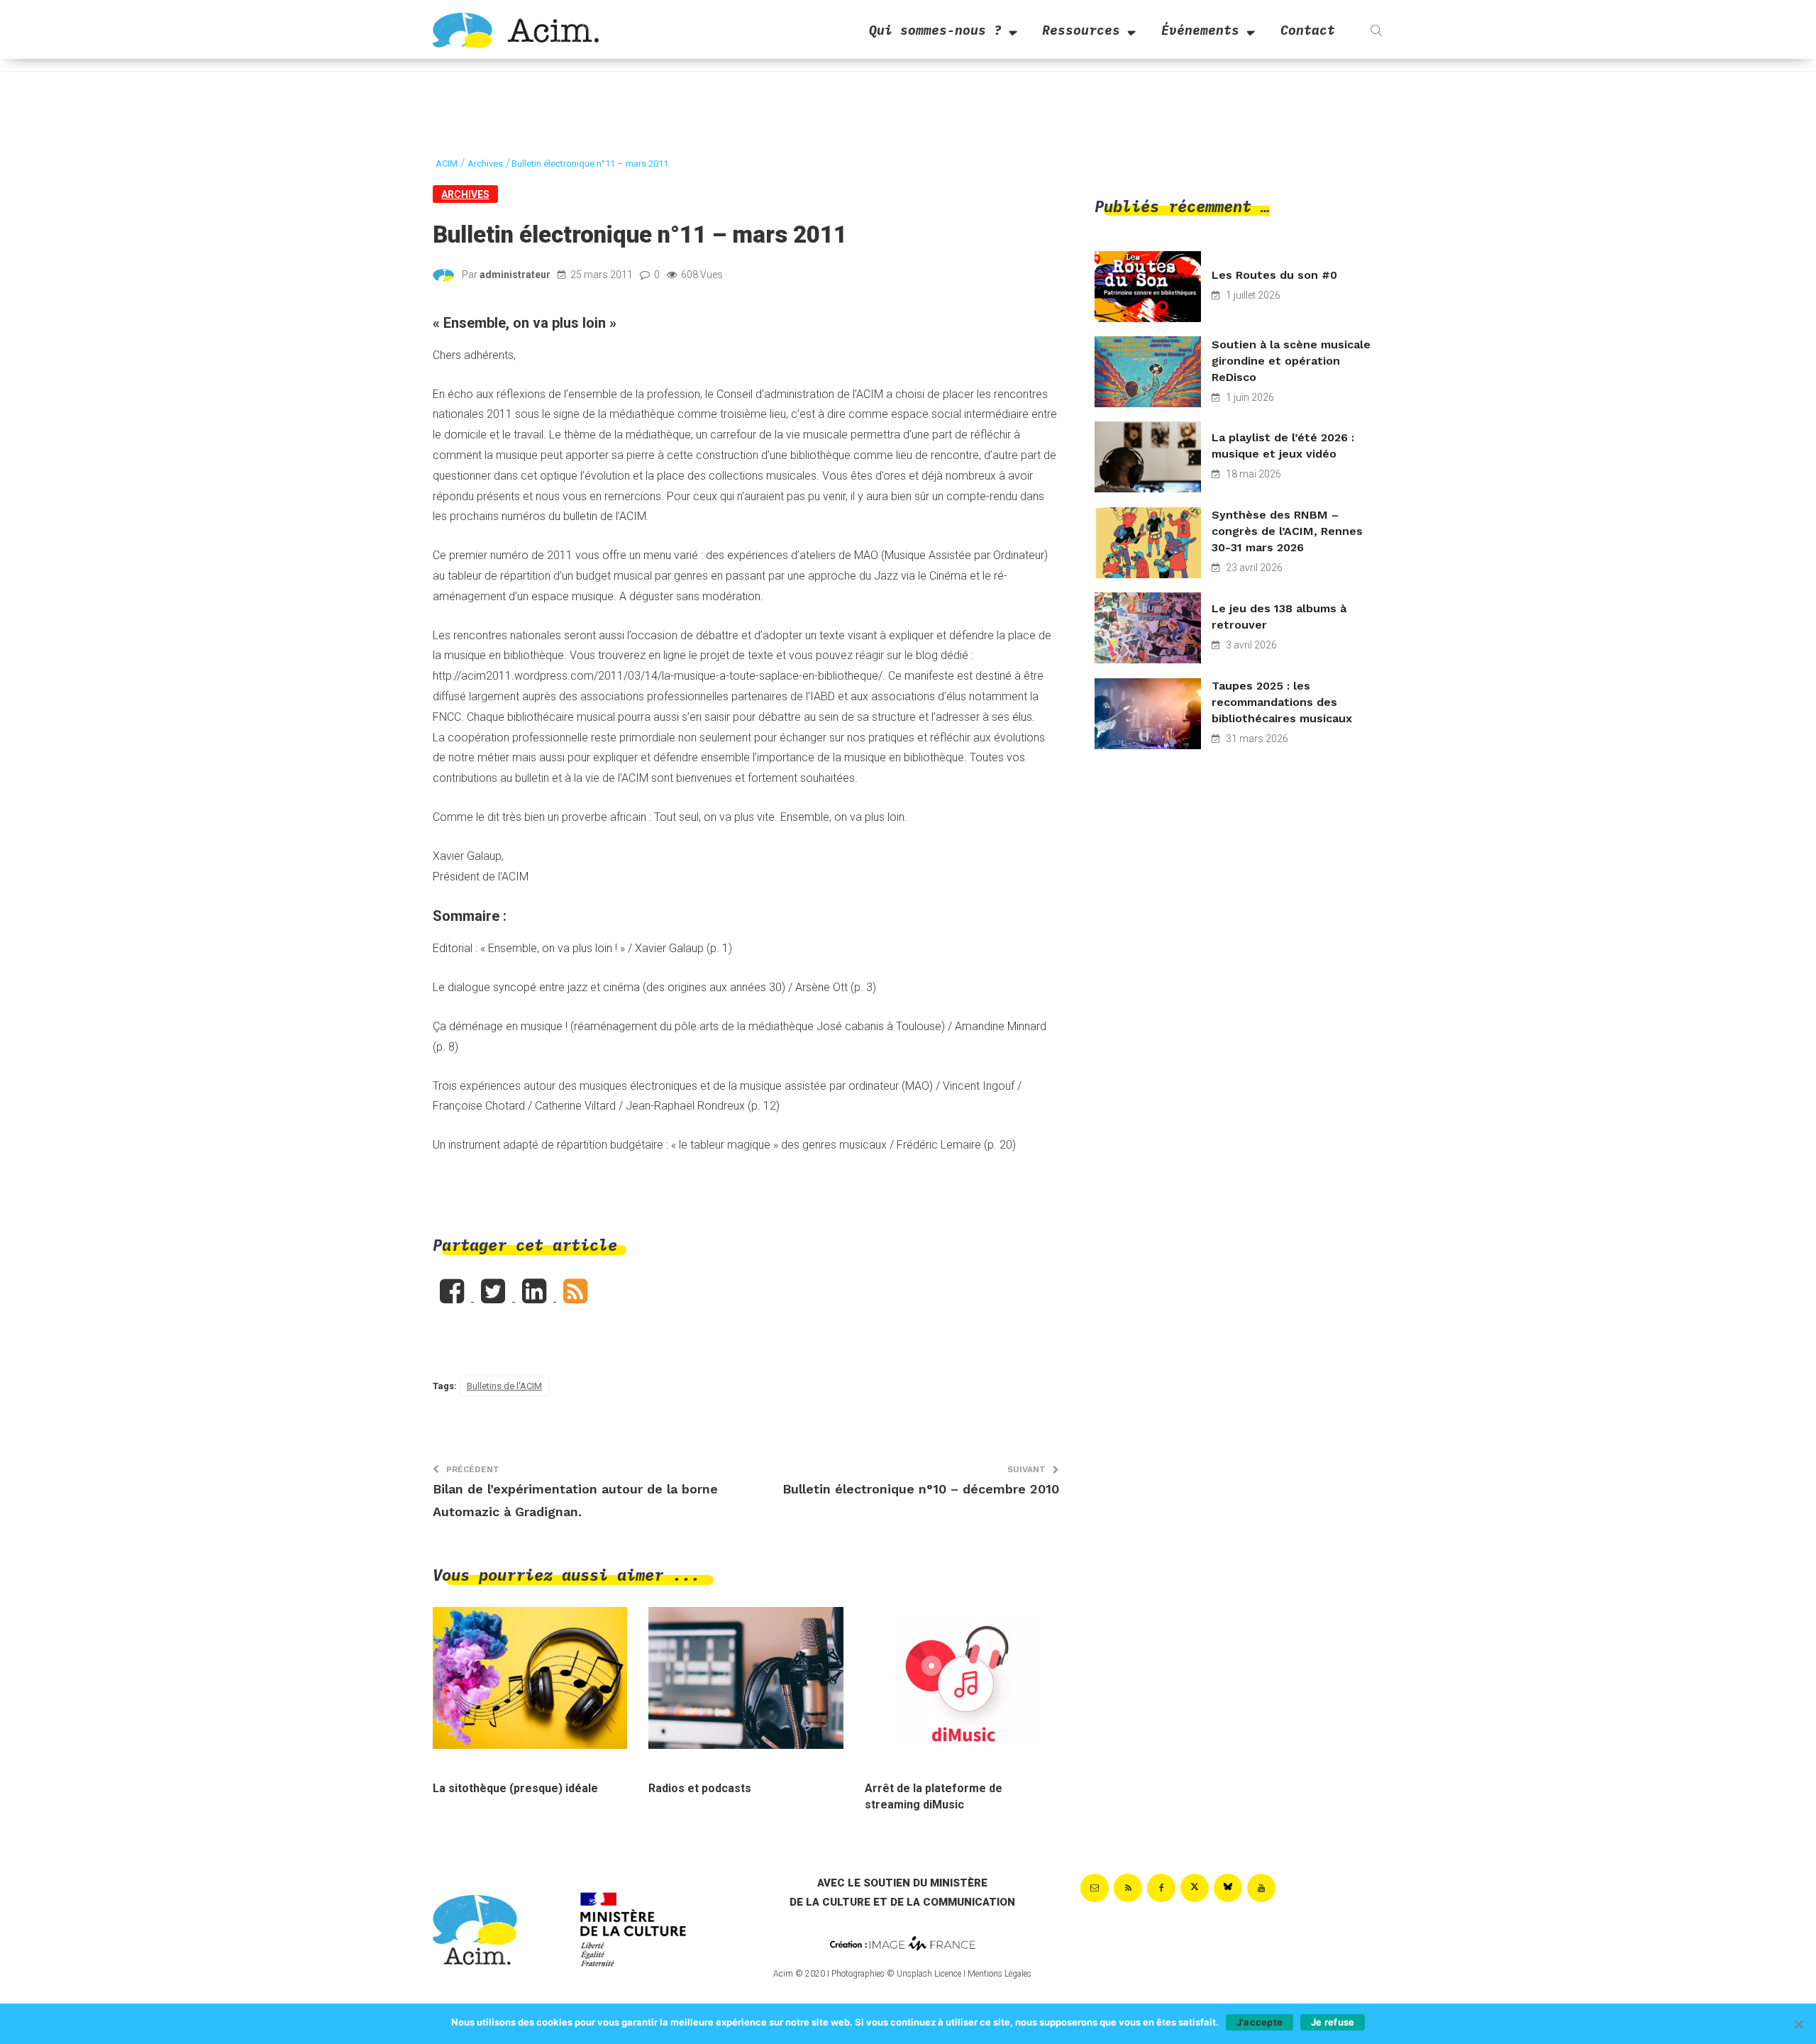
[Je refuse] (1798, 2024)
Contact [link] (1308, 30)
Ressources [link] (1081, 30)
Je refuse (1333, 2022)
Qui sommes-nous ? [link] (935, 30)
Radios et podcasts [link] (700, 1788)
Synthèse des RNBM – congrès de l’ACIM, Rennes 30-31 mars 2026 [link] (1287, 531)
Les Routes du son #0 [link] (1274, 275)
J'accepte (1259, 2022)
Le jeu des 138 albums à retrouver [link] (1279, 617)
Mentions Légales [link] (1000, 1974)
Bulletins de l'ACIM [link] (504, 1386)
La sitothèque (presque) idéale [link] (515, 1788)
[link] (516, 29)
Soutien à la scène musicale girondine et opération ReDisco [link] (1291, 361)
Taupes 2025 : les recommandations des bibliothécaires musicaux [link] (1282, 702)
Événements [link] (1200, 30)
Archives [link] (465, 194)
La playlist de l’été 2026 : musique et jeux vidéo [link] (1283, 446)
